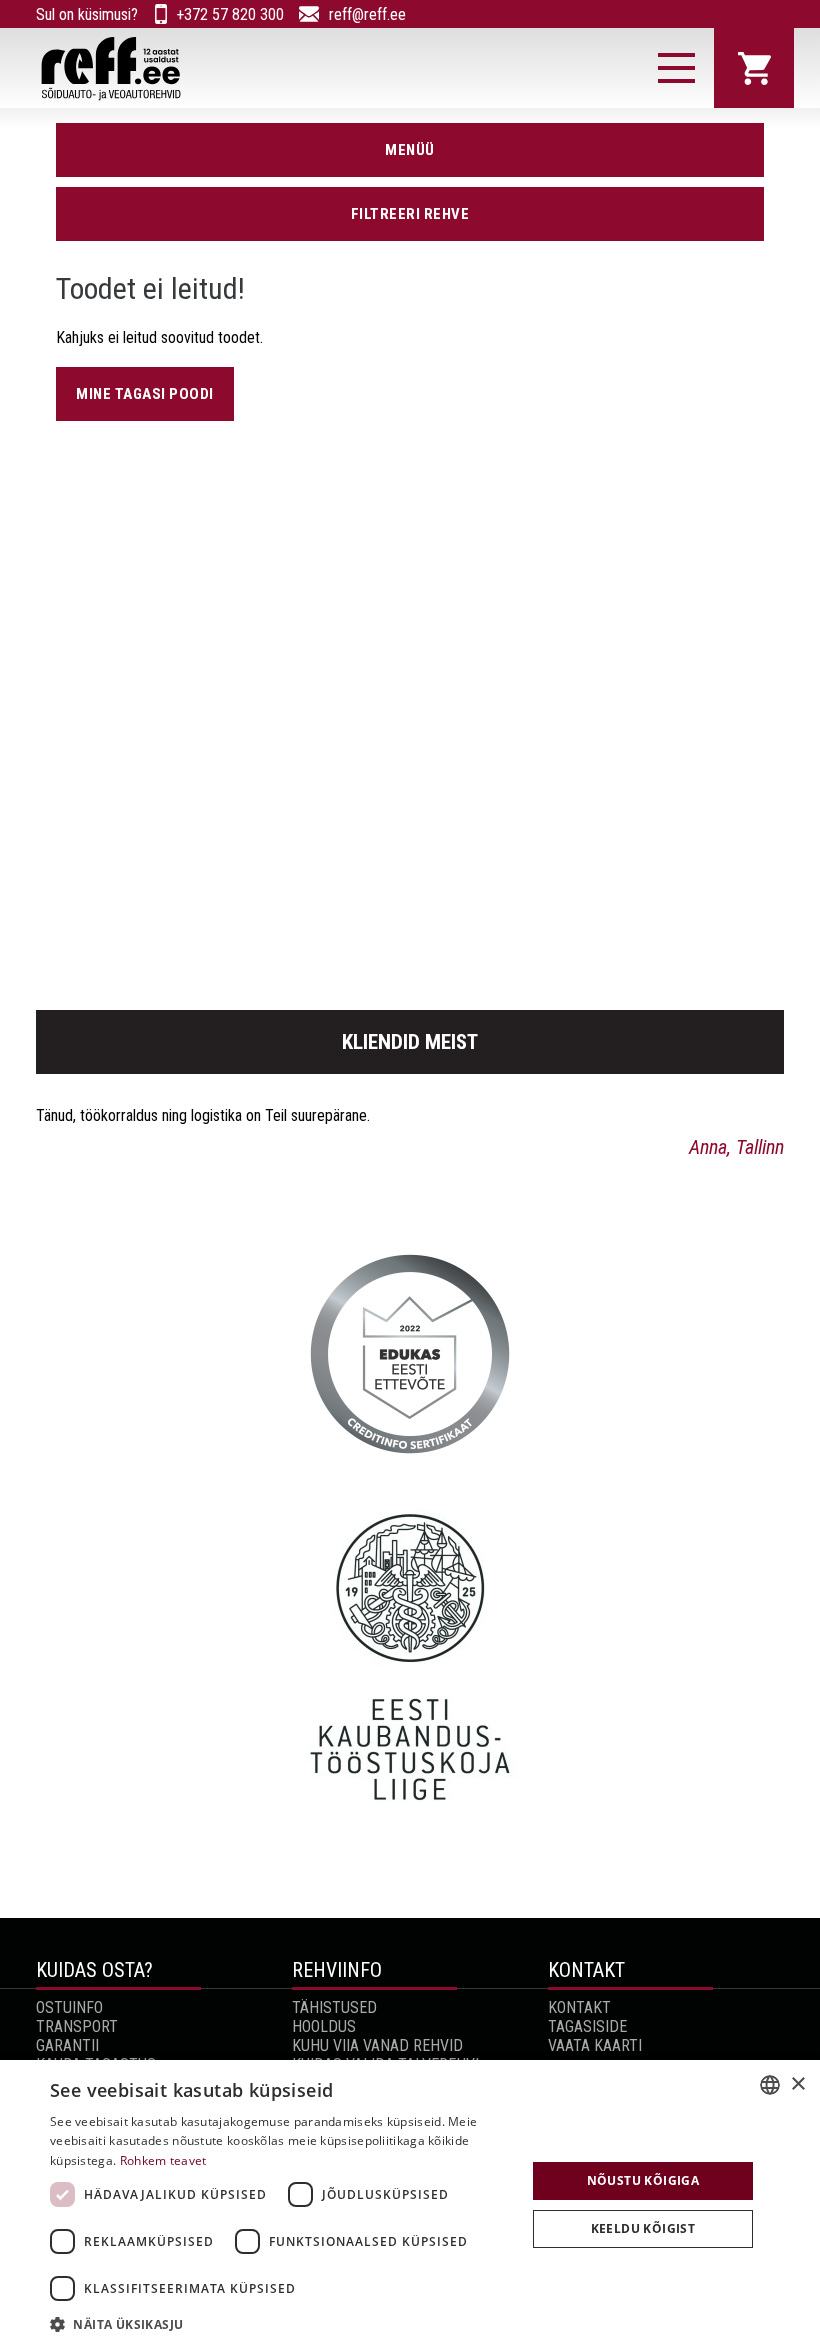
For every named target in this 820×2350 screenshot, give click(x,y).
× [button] (797, 2084)
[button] (281, 2323)
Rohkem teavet (163, 2160)
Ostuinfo (69, 2007)
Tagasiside (587, 2026)
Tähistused (334, 2007)
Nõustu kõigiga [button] (643, 2180)
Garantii (67, 2045)
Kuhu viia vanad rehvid (377, 2045)
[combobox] (770, 2085)
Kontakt (579, 2007)
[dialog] (410, 2205)
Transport (77, 2026)
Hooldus (324, 2026)
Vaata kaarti (595, 2045)
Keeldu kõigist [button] (643, 2228)
